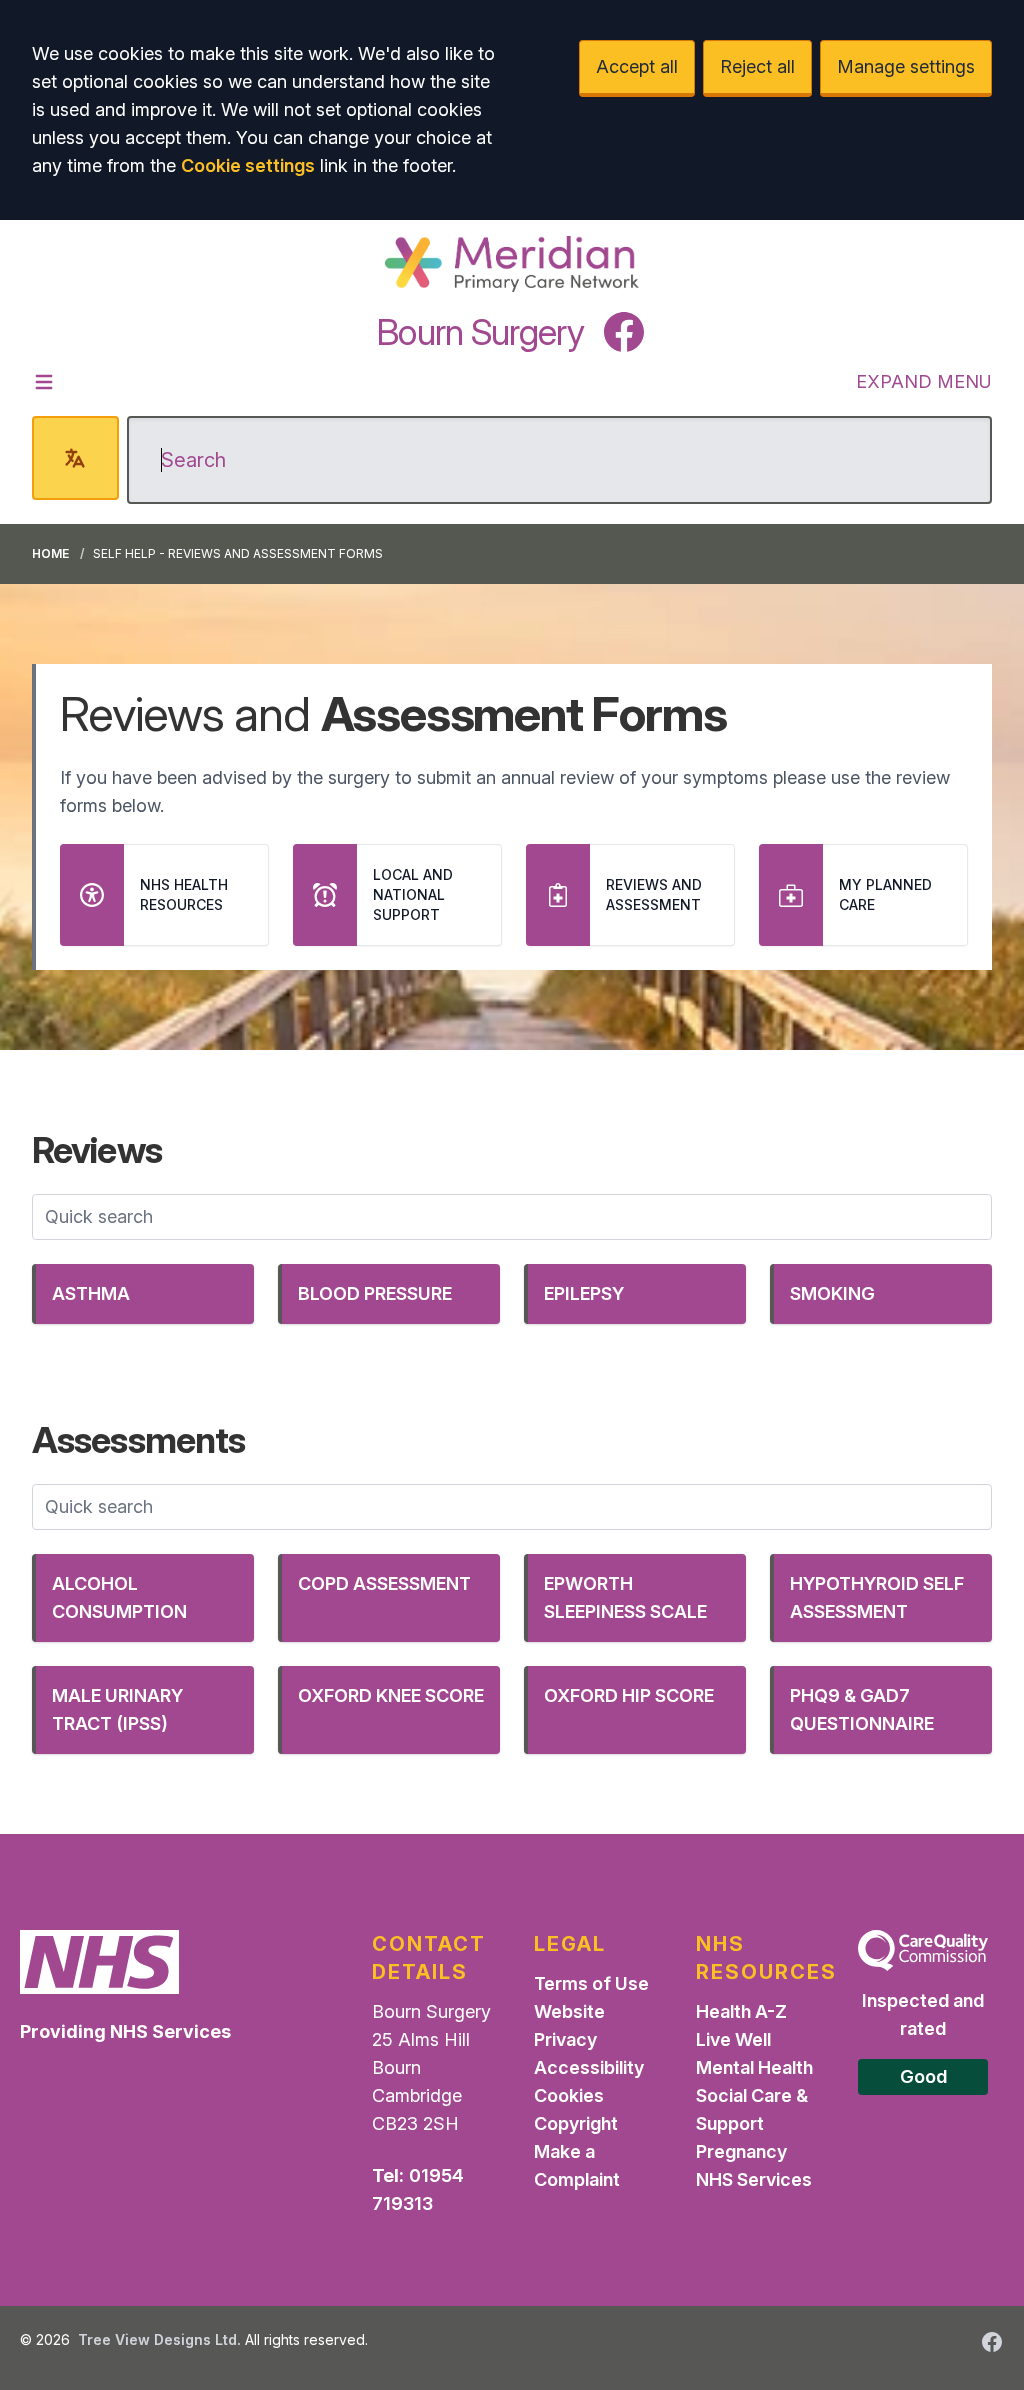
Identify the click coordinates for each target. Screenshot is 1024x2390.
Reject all (757, 66)
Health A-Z (741, 2011)
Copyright (576, 2123)
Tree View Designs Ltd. (159, 2339)
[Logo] (511, 264)
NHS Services (754, 2179)
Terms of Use (591, 1983)
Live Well (733, 2039)
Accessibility (589, 2067)
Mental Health (754, 2067)
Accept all (637, 66)
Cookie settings (248, 165)
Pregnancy (741, 2151)
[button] (143, 1294)
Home (50, 553)
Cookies (569, 2095)
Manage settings (906, 66)
